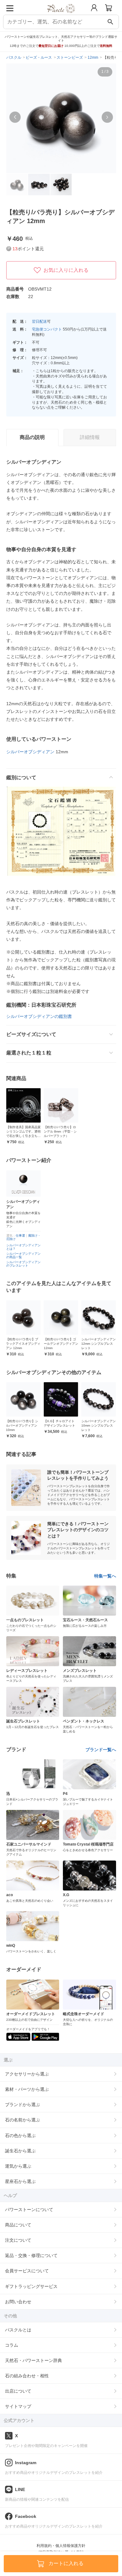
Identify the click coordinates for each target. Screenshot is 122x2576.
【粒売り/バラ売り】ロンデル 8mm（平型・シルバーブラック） (60, 1131)
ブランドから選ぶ (23, 2105)
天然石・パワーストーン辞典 (33, 2360)
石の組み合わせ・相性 (27, 2376)
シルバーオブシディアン (30, 752)
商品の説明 (32, 437)
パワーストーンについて (29, 2210)
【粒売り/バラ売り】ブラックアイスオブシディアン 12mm (23, 1344)
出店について (18, 2391)
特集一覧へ (105, 1576)
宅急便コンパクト (47, 329)
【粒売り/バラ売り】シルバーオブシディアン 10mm (22, 1425)
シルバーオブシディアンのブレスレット (23, 1264)
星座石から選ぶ (20, 2181)
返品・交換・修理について (31, 2255)
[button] (15, 117)
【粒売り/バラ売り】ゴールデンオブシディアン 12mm (61, 1344)
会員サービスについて (27, 2271)
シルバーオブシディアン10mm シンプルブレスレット (99, 1425)
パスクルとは (18, 2330)
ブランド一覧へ (101, 1750)
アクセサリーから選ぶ (27, 2074)
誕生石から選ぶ (20, 2151)
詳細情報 (90, 437)
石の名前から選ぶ (23, 2120)
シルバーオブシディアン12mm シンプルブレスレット (99, 1344)
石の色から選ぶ (20, 2135)
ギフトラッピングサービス (31, 2286)
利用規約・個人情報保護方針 (61, 2546)
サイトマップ (18, 2406)
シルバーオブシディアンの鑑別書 (39, 1016)
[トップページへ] (61, 15)
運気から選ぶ (18, 2166)
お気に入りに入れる (66, 270)
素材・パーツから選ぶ (27, 2089)
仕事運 (20, 1236)
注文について (18, 2240)
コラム (12, 2345)
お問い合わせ (18, 2302)
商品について (18, 2225)
